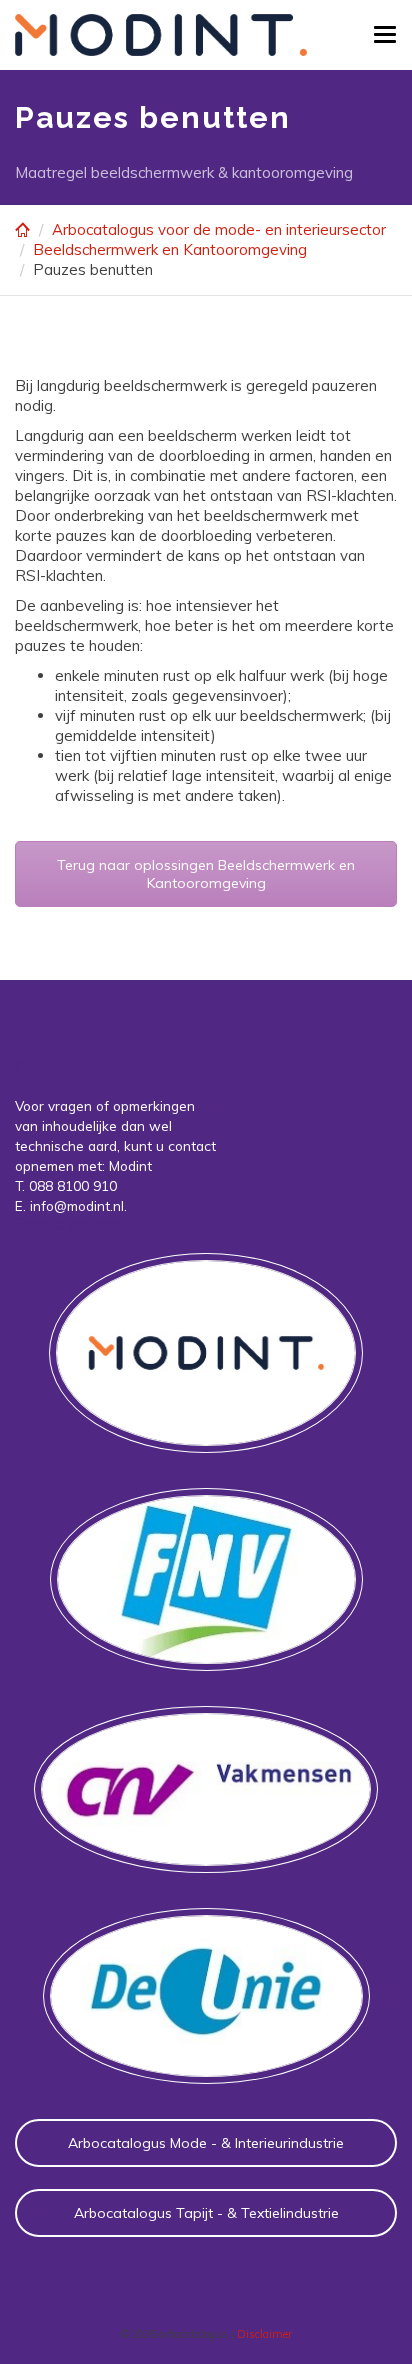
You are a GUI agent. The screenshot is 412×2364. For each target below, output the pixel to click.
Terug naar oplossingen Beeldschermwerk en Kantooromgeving (206, 874)
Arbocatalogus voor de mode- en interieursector (219, 229)
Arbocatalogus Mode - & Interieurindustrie (206, 2143)
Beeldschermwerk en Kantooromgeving (170, 249)
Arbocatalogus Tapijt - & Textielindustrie (206, 2213)
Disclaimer (264, 2334)
